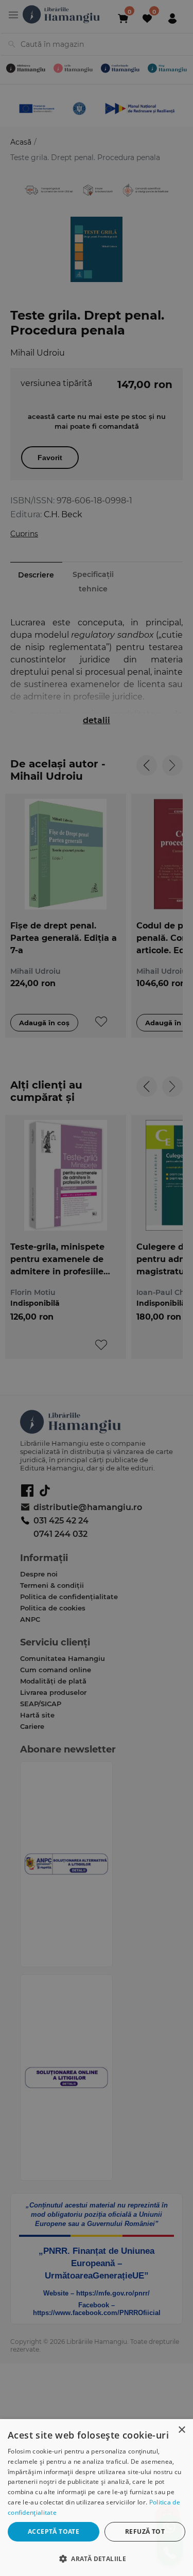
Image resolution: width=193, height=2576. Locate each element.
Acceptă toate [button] (54, 2531)
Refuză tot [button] (145, 2531)
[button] (97, 2558)
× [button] (181, 2430)
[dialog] (97, 2498)
